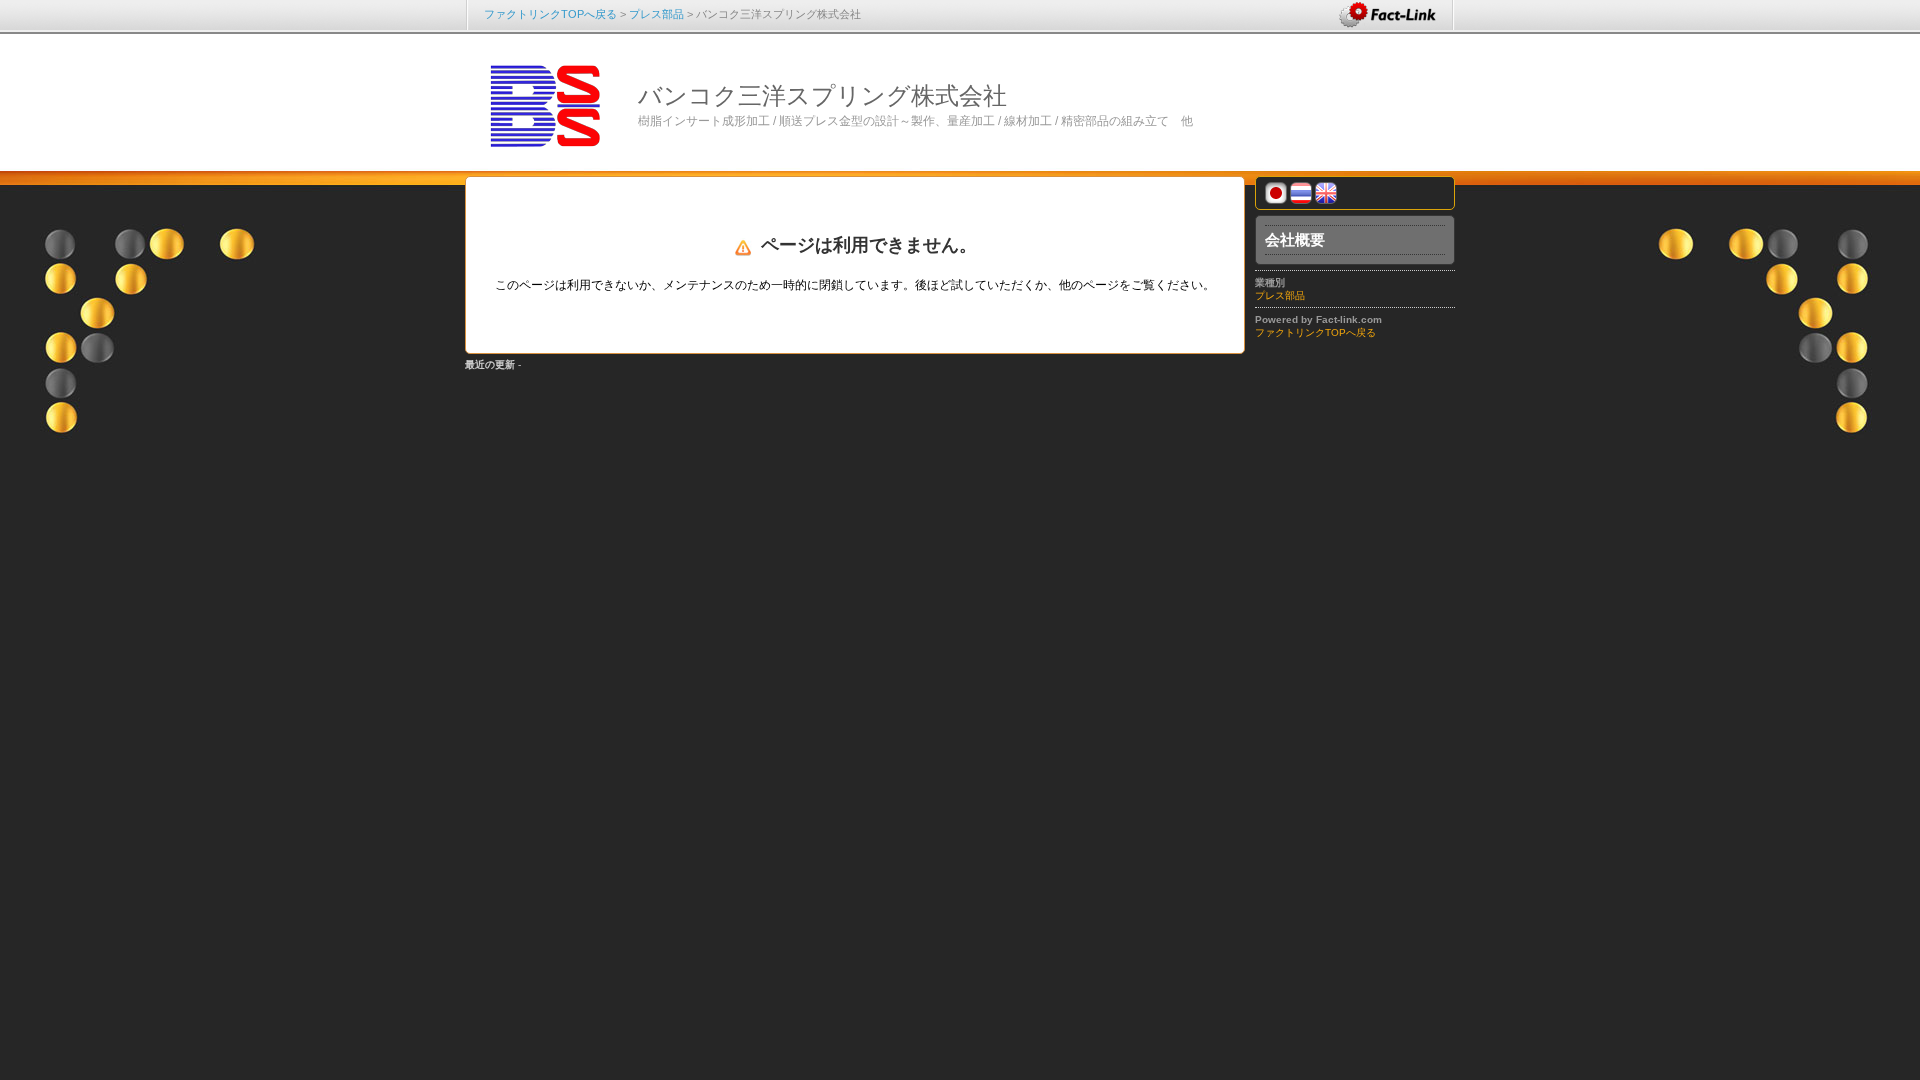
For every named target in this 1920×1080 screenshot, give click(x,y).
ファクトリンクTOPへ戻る (550, 14)
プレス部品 (656, 14)
